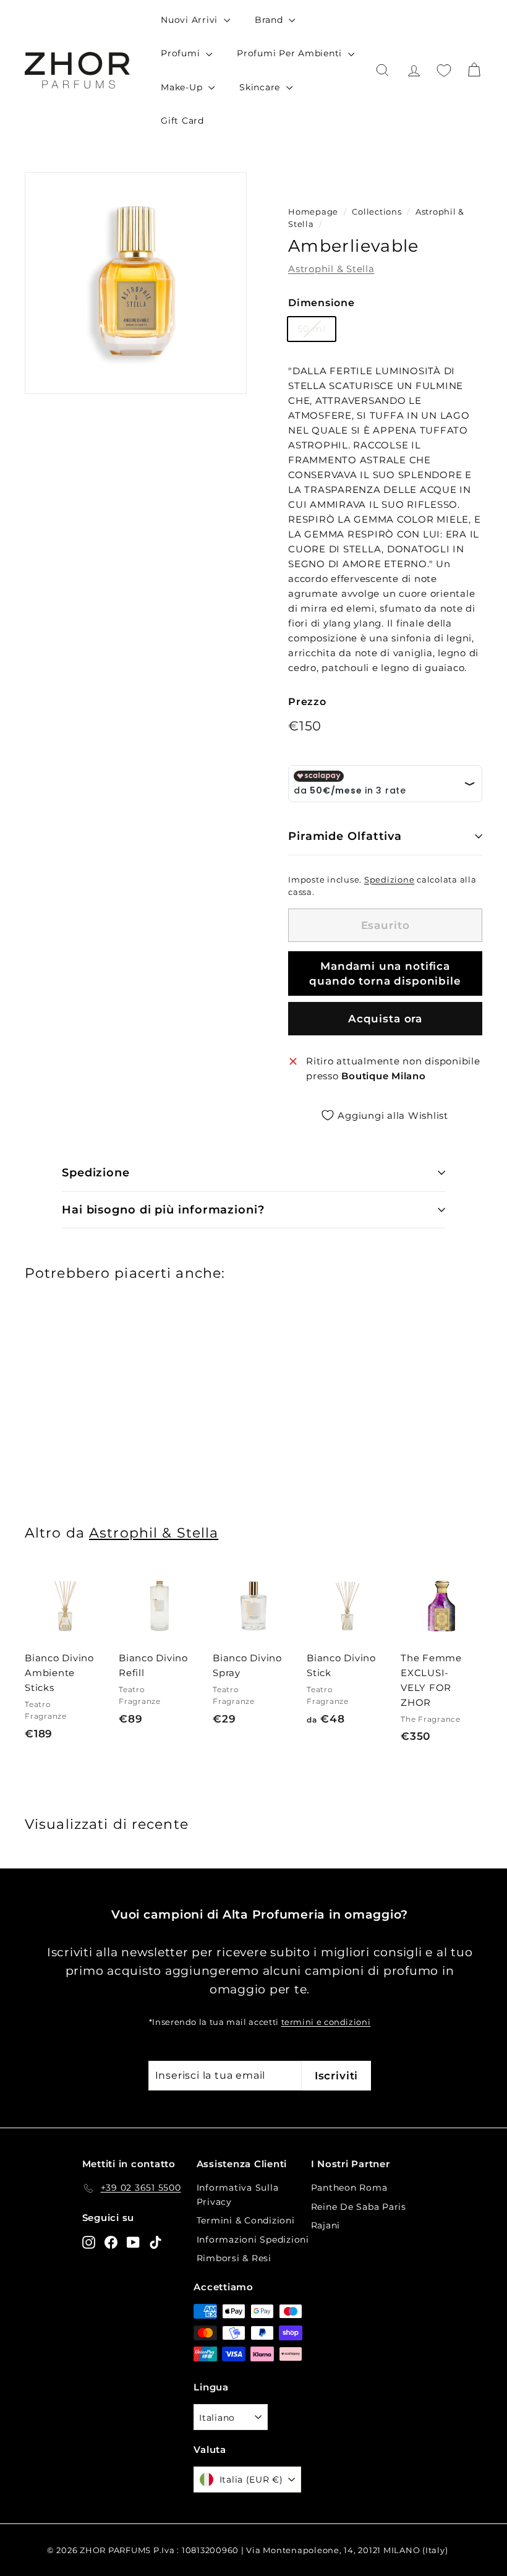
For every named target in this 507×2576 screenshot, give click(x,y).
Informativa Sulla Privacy (238, 2194)
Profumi (182, 53)
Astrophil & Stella (331, 269)
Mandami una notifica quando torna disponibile (385, 973)
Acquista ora (385, 1019)
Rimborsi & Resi (234, 2258)
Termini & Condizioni (246, 2220)
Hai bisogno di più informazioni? (163, 1210)
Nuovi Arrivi (191, 20)
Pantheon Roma (349, 2188)
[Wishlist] (444, 71)
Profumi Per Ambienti (291, 53)
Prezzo (307, 702)
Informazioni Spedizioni (253, 2240)
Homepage (313, 212)
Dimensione (322, 303)
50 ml (312, 329)
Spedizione (390, 880)
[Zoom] (136, 283)
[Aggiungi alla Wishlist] (101, 1625)
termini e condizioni (326, 2022)
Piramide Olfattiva (345, 836)
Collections (378, 212)
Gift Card (182, 121)
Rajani (326, 2225)
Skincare (261, 87)
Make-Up (183, 87)
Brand (271, 20)
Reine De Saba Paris (359, 2207)
